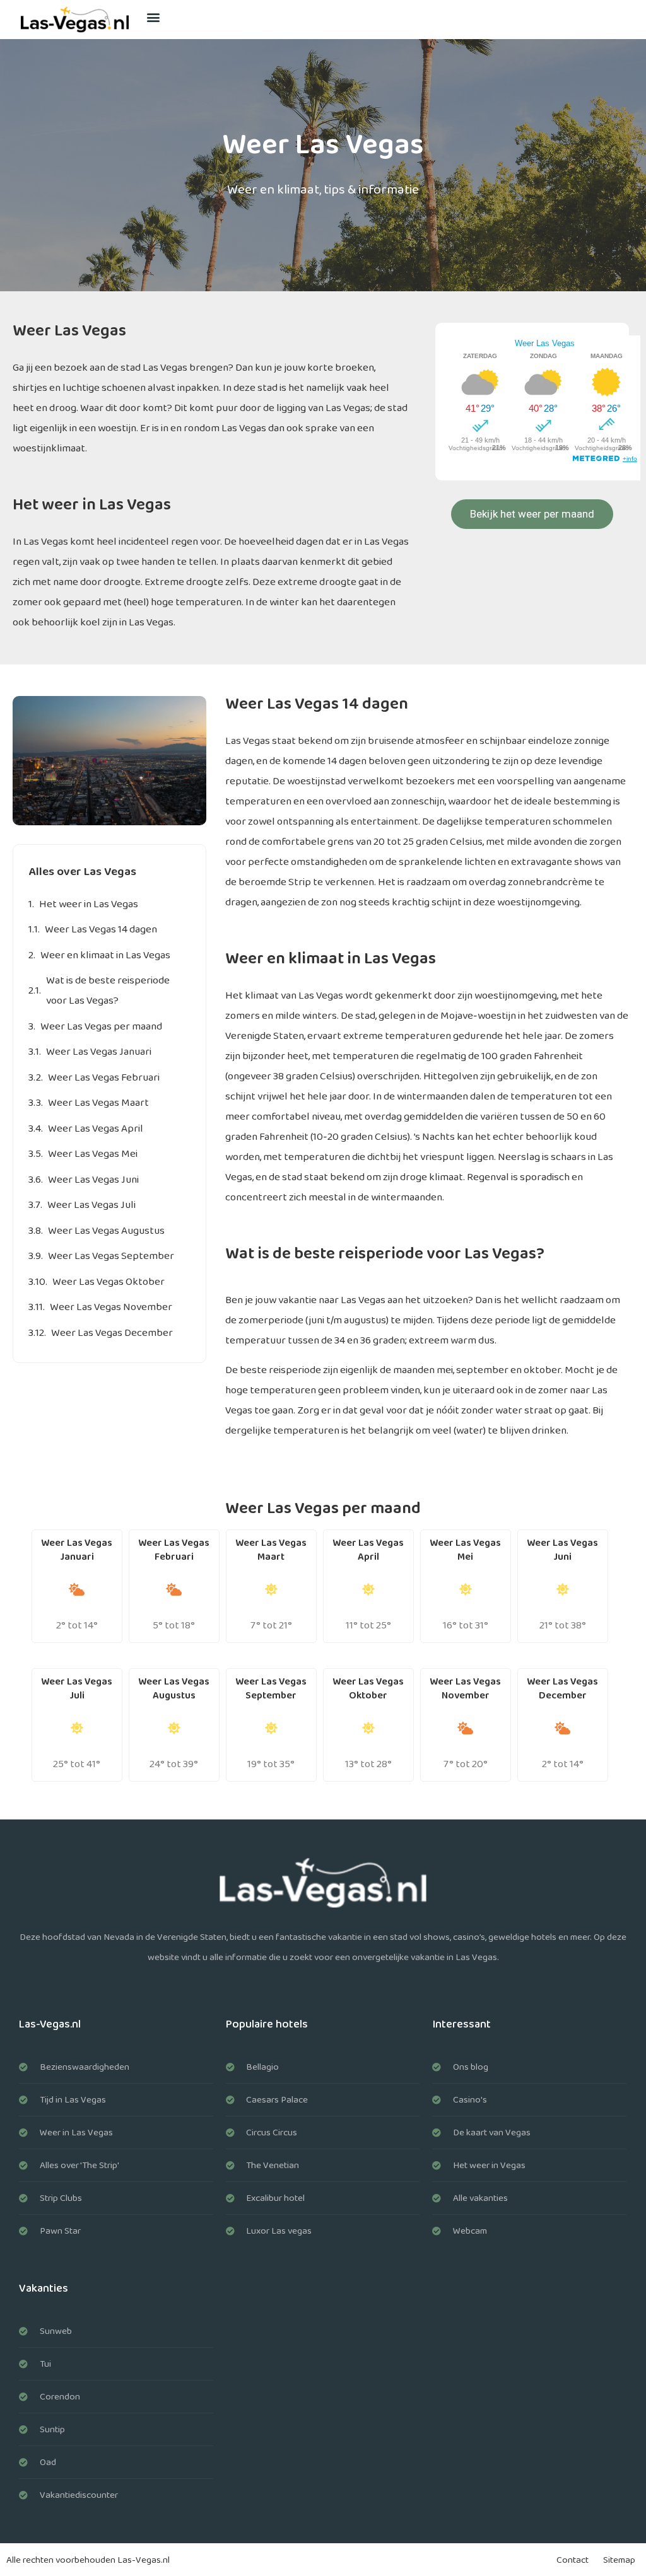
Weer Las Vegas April (96, 1129)
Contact (573, 2560)
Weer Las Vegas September (111, 1256)
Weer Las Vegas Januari (99, 1052)
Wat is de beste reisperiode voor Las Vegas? (108, 991)
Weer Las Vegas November (111, 1307)
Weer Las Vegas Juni (93, 1180)
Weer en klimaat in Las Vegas (105, 955)
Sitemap (619, 2560)
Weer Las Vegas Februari (104, 1078)
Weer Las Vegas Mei (93, 1154)
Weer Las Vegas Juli (91, 1205)
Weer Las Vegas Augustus (106, 1231)
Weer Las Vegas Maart (98, 1103)
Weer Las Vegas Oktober (109, 1282)
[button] (154, 17)
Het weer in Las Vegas (89, 904)
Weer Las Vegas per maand (101, 1027)
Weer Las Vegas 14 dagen (101, 930)
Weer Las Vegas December (112, 1333)
